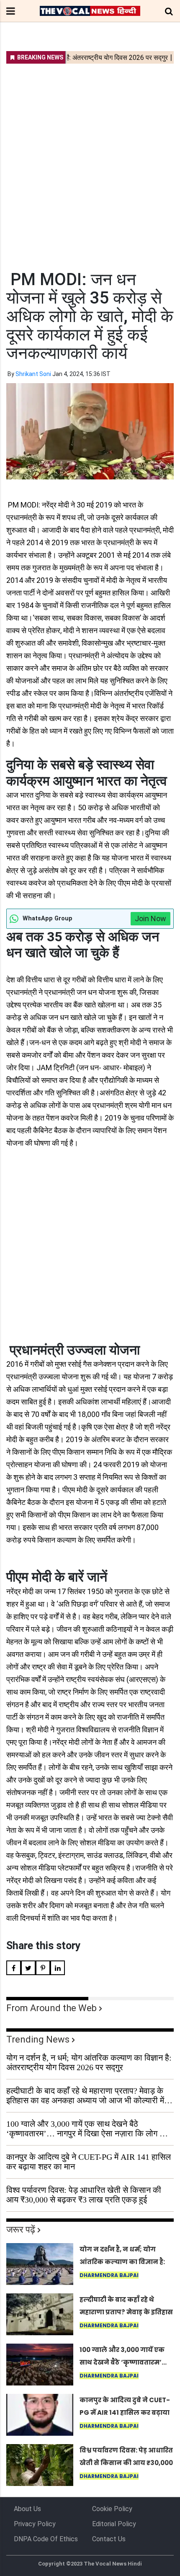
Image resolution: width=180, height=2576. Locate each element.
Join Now (150, 918)
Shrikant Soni (33, 374)
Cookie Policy (112, 2509)
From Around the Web (51, 2008)
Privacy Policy (35, 2524)
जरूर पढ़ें (21, 2230)
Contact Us (109, 2539)
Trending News (38, 2039)
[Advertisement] (90, 162)
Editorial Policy (114, 2524)
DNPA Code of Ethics (46, 2539)
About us (27, 2509)
